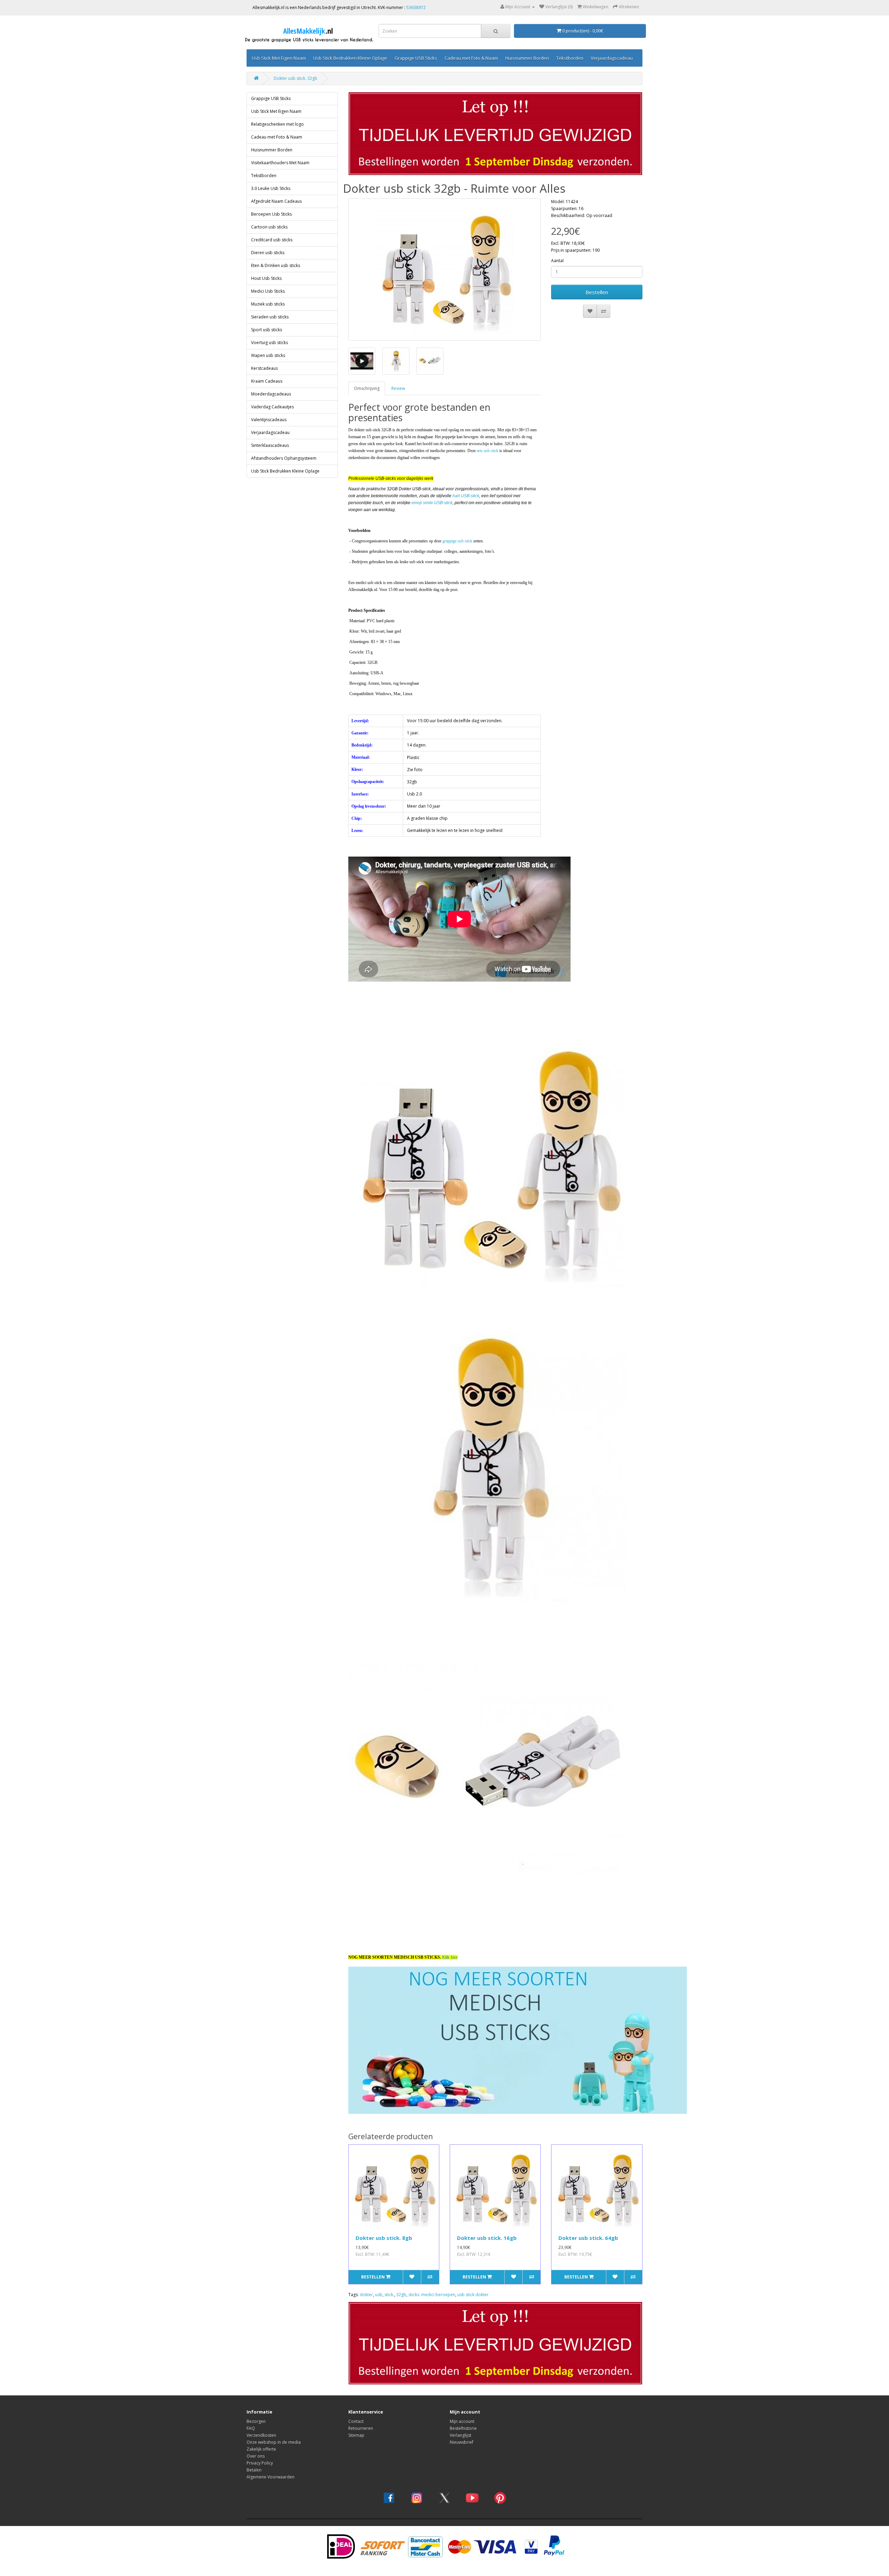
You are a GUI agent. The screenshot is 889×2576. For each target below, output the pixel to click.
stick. (389, 2295)
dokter (366, 2295)
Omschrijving (367, 388)
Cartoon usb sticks (269, 227)
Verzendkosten (261, 2435)
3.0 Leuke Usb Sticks (271, 188)
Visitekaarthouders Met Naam (280, 163)
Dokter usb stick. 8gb (384, 2238)
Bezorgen (256, 2421)
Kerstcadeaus (264, 368)
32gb (401, 2295)
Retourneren (361, 2428)
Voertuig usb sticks (269, 343)
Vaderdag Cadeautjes (272, 407)
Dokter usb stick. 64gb (588, 2238)
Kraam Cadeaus (267, 381)
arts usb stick (488, 451)
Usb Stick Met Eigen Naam (279, 58)
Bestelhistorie (463, 2428)
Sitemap (356, 2435)
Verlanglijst (460, 2435)
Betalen (254, 2470)
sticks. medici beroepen (432, 2295)
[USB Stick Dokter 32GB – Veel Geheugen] (445, 269)
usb (379, 2295)
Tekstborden (570, 58)
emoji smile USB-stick (432, 503)
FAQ (251, 2428)
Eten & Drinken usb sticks (276, 265)
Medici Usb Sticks (268, 291)
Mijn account (462, 2421)
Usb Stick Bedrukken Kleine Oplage (350, 58)
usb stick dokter (473, 2295)
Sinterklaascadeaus (270, 445)
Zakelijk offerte (261, 2449)
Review (398, 388)
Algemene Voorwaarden (271, 2477)
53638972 (416, 7)
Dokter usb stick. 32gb (296, 78)
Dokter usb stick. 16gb (487, 2238)
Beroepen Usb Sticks (271, 214)
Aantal (557, 261)
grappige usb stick (457, 541)
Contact (356, 2421)
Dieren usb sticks (268, 253)
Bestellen (597, 292)
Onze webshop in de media (274, 2442)
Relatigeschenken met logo (277, 124)
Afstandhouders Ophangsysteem (284, 458)
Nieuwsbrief (462, 2442)
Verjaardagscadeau (612, 58)
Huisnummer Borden (527, 58)
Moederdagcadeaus (271, 394)
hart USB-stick (466, 496)
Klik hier (450, 1957)
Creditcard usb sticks (272, 240)
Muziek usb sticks (268, 304)
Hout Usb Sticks (266, 278)
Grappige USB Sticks (416, 58)
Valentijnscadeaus (269, 420)
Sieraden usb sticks (270, 317)
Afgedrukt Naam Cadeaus (276, 201)
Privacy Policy (260, 2463)
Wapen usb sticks (268, 355)
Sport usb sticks (267, 330)
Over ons (256, 2456)
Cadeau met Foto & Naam (471, 58)
